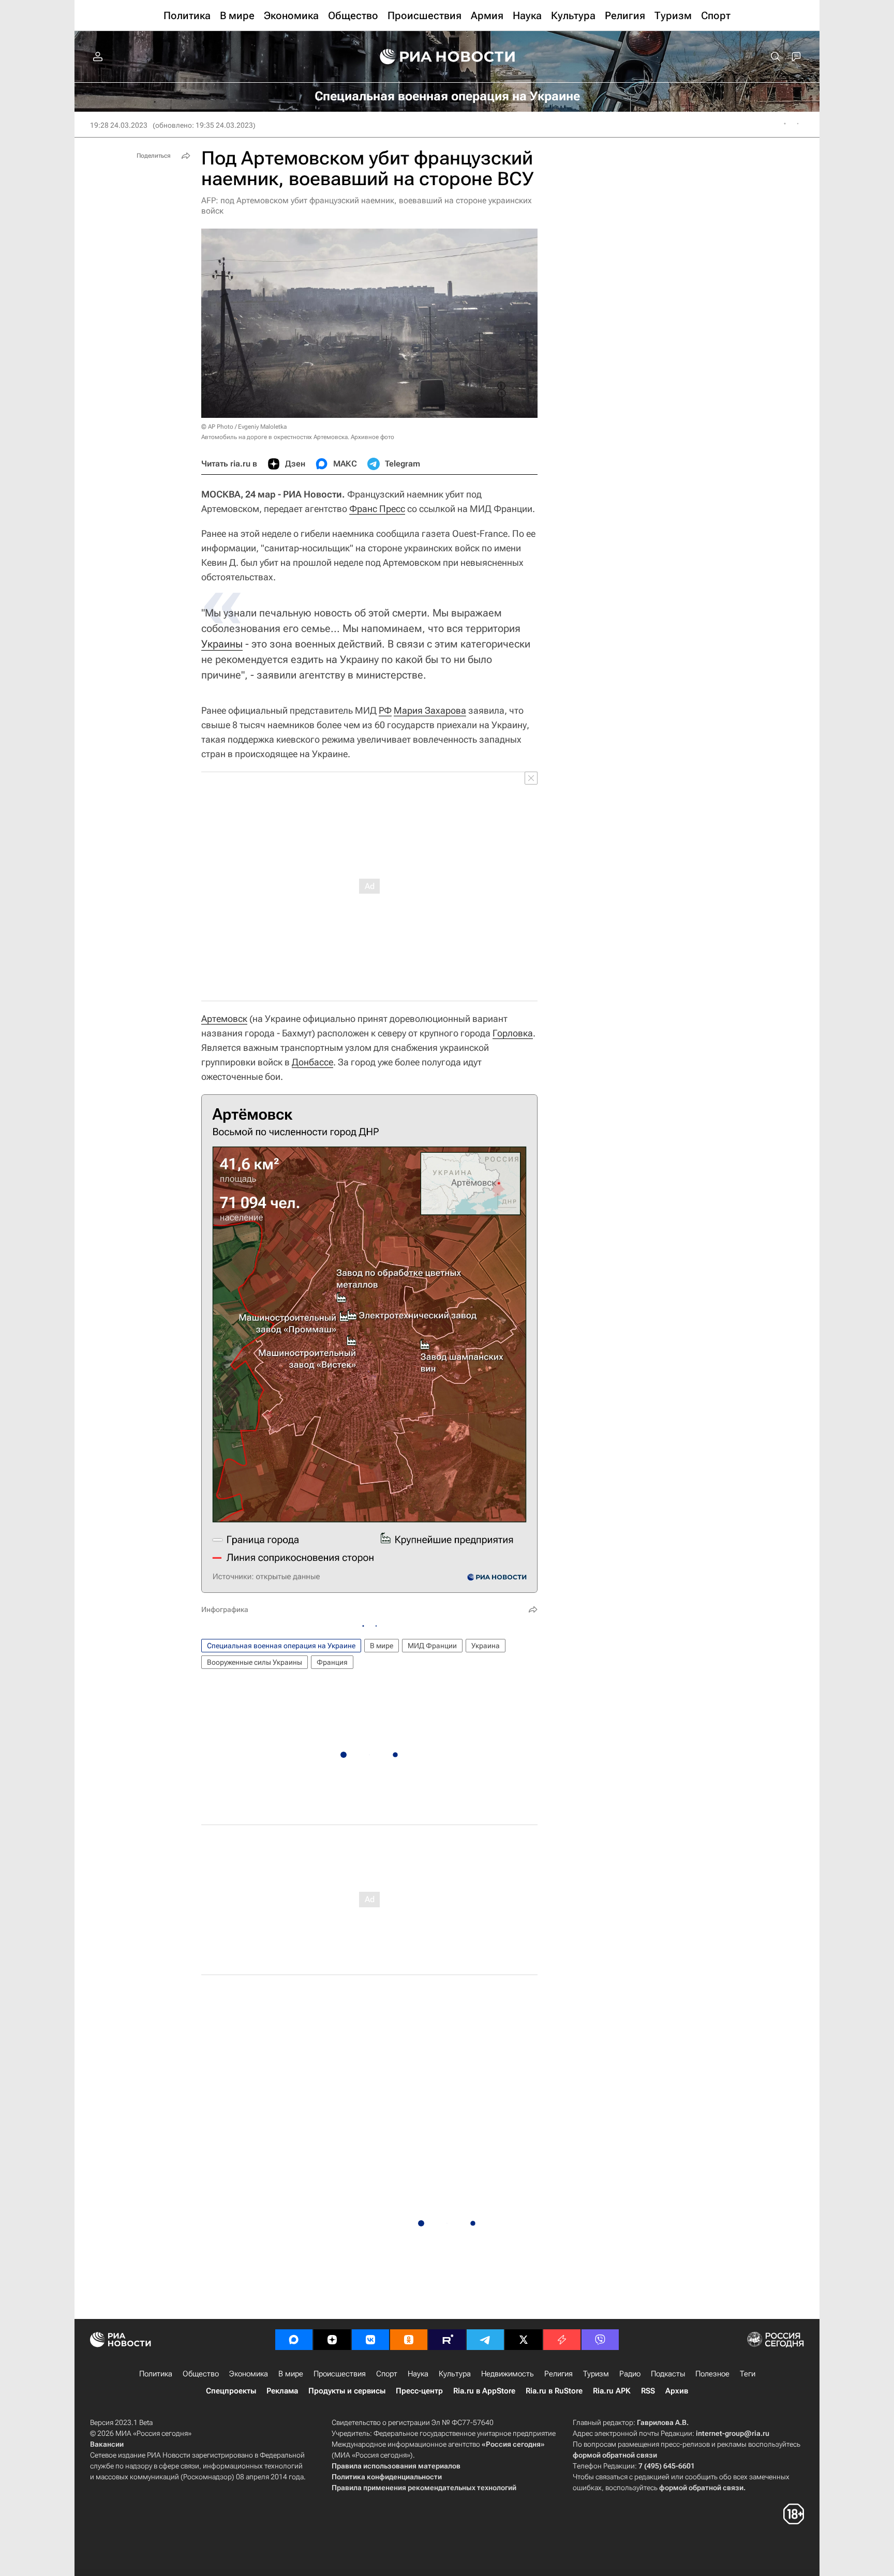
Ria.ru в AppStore (484, 2391)
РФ (385, 710)
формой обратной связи (615, 2455)
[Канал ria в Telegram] (485, 2340)
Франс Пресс (377, 509)
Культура (455, 2374)
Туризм (596, 2374)
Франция (332, 1662)
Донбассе (312, 1062)
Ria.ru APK (612, 2391)
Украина (486, 1646)
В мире (382, 1646)
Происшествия (340, 2374)
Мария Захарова (430, 710)
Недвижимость (508, 2374)
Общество (201, 2374)
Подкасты (668, 2374)
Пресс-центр (419, 2391)
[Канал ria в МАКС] (294, 2340)
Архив (677, 2391)
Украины (222, 644)
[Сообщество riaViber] (600, 2340)
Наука (418, 2374)
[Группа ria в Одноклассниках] (409, 2340)
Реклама (282, 2391)
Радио (630, 2374)
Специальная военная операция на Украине (281, 1646)
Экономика (249, 2374)
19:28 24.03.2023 (119, 125)
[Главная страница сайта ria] (447, 57)
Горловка (513, 1033)
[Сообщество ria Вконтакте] (370, 2340)
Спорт (387, 2374)
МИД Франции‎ (432, 1646)
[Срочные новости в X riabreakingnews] (562, 2340)
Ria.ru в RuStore (554, 2391)
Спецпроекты (231, 2391)
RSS (648, 2391)
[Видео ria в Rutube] (447, 2340)
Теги (748, 2374)
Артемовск (224, 1019)
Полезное (712, 2374)
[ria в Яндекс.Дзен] (332, 2340)
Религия (558, 2374)
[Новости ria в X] (524, 2340)
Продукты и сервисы (347, 2391)
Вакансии (107, 2444)
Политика (156, 2374)
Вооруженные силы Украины (255, 1662)
